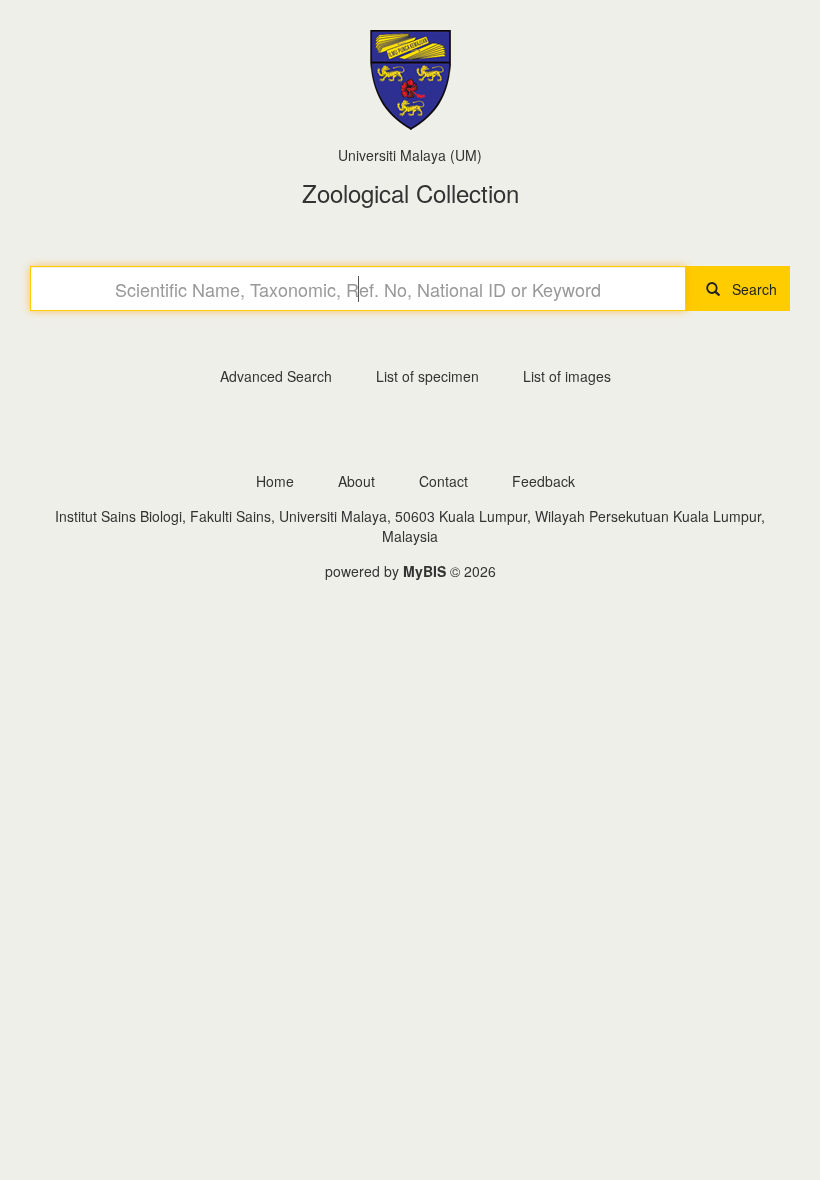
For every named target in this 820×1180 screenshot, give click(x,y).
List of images (567, 376)
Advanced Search (276, 376)
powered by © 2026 (410, 571)
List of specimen (427, 376)
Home (275, 481)
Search (748, 289)
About (356, 481)
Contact (443, 481)
